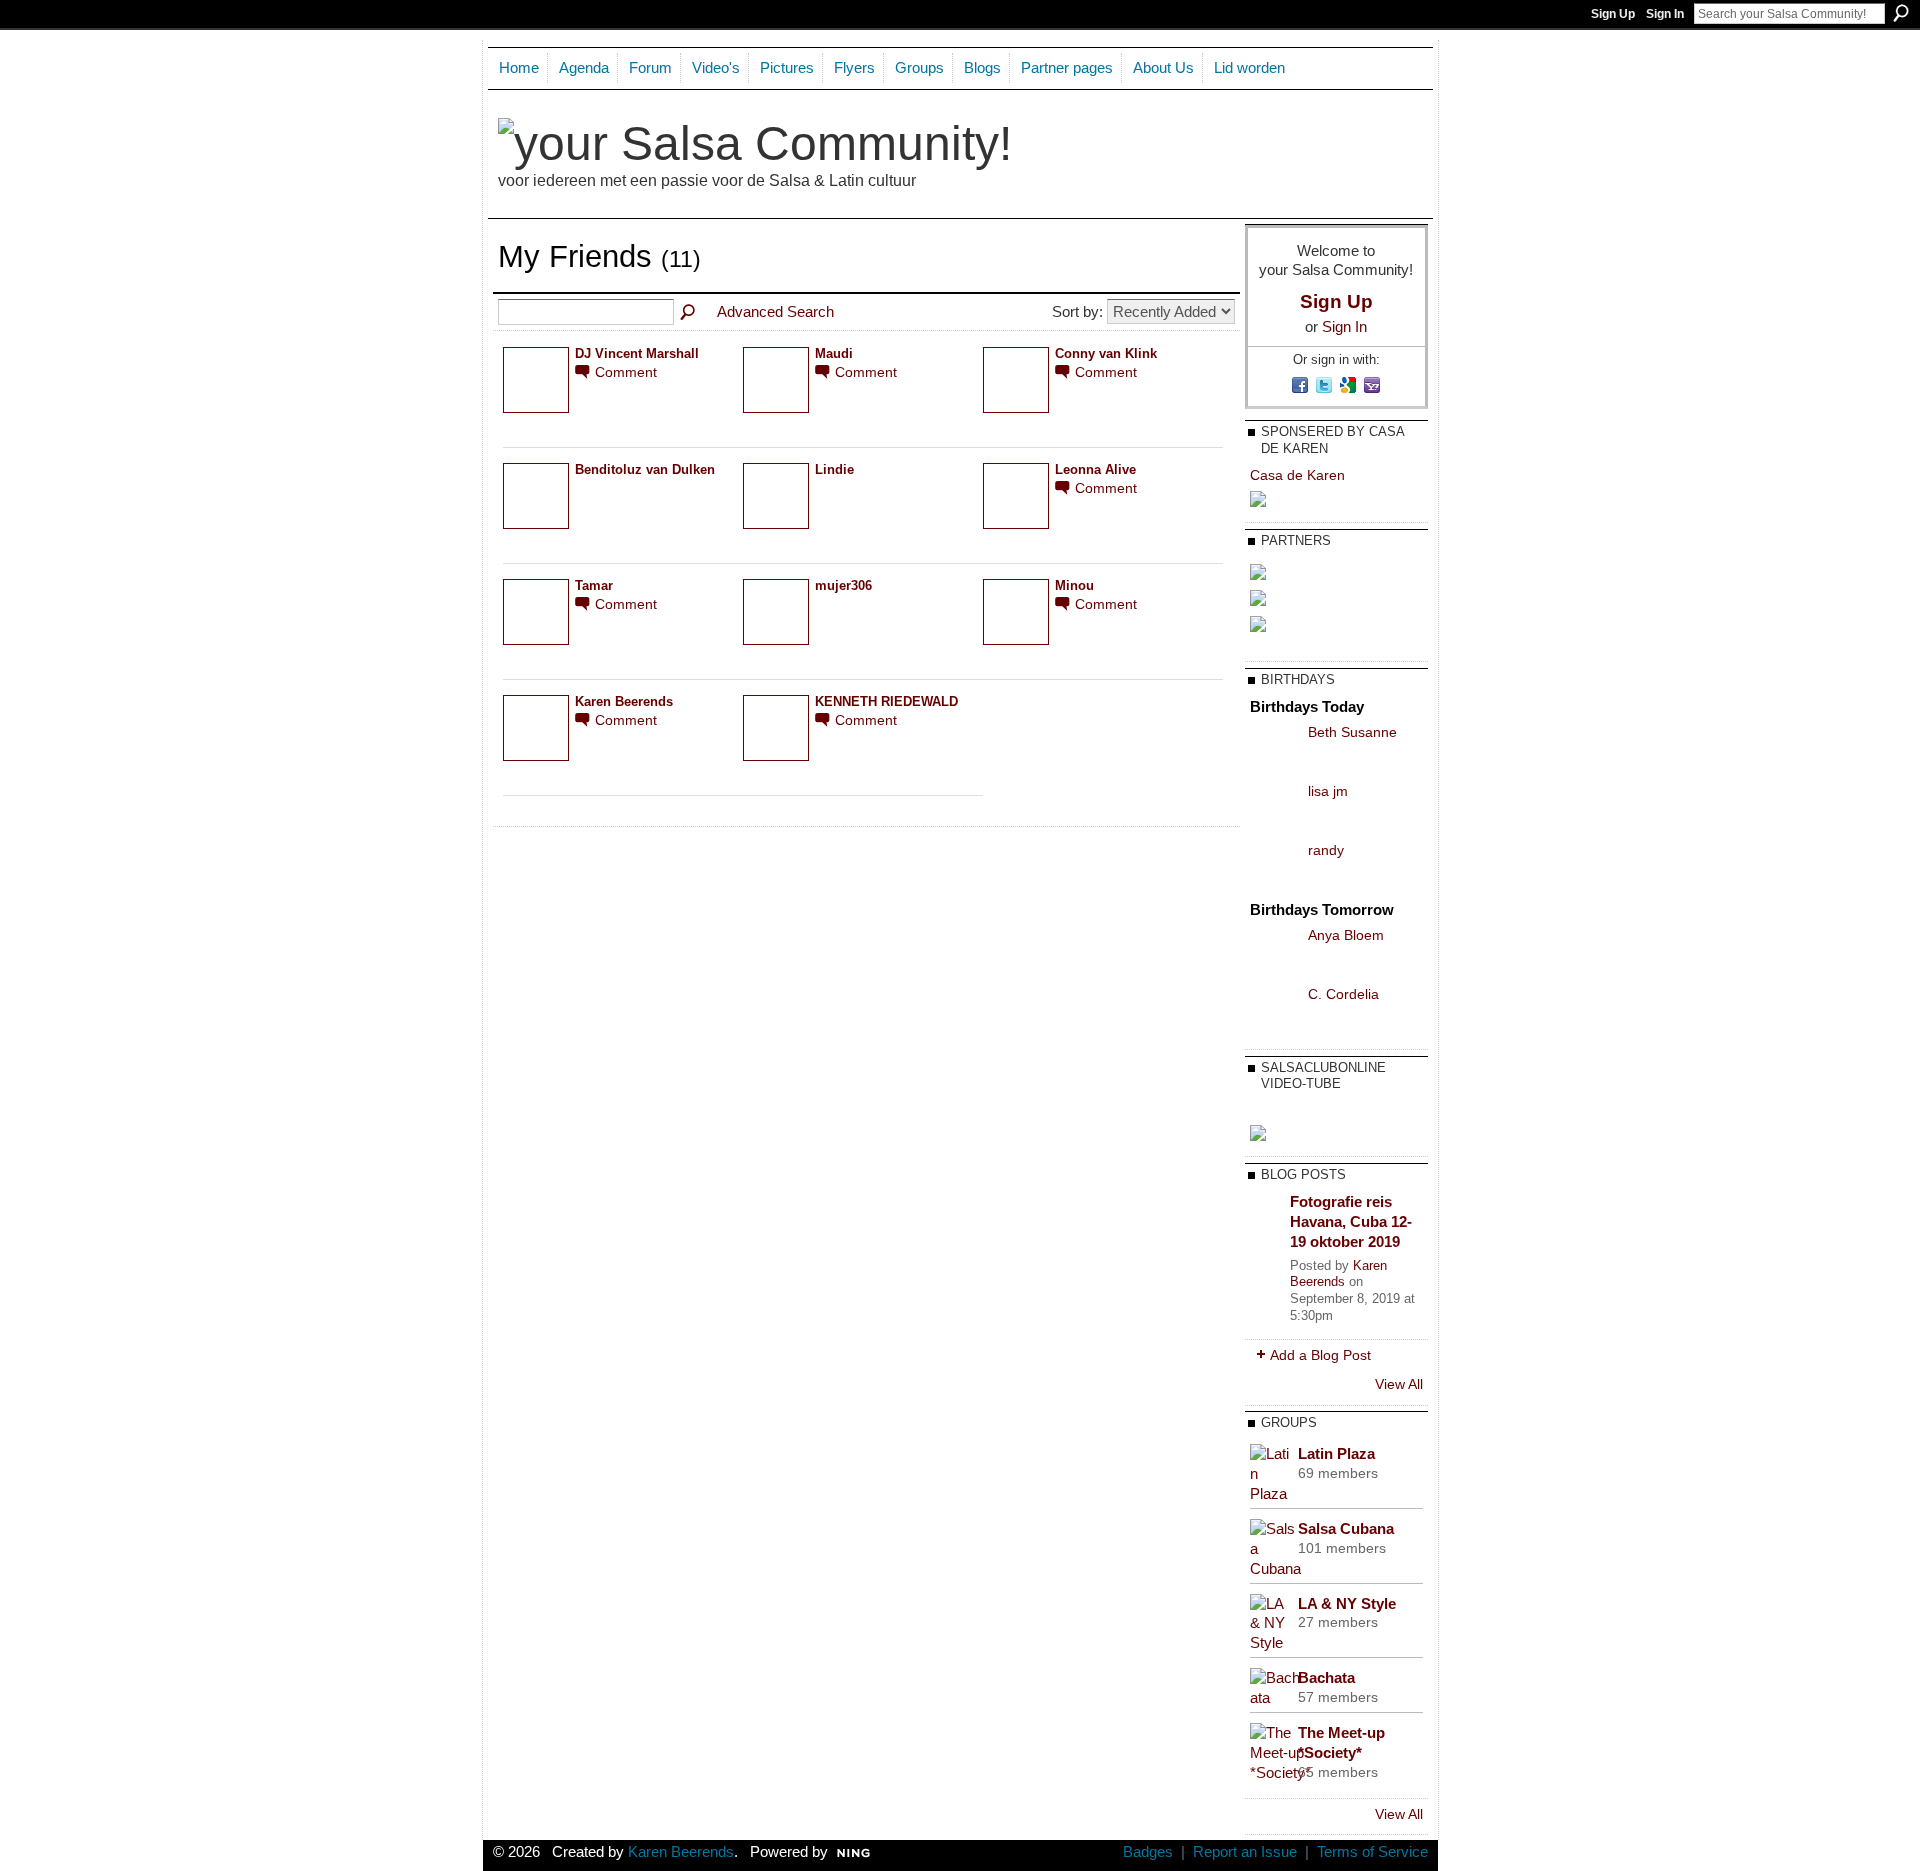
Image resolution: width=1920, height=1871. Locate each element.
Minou (1074, 586)
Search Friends (689, 313)
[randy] (1274, 883)
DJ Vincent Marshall (637, 354)
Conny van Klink (1106, 354)
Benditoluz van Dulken (645, 470)
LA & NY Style (1347, 1603)
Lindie (834, 470)
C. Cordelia (1343, 994)
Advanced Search (775, 311)
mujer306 (843, 586)
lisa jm (1328, 791)
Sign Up (1613, 14)
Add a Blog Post (1320, 1355)
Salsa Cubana (1346, 1528)
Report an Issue (1245, 1852)
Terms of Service (1372, 1852)
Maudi (834, 354)
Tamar (594, 586)
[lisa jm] (1274, 824)
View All (1399, 1384)
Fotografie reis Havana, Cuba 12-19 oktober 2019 (1351, 1221)
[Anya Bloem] (1274, 968)
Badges (1148, 1852)
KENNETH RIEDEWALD (886, 702)
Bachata (1326, 1677)
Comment (626, 372)
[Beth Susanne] (1274, 765)
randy (1326, 850)
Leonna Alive (1095, 470)
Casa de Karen (1297, 475)
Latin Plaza (1336, 1453)
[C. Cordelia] (1274, 1027)
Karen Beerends (624, 702)
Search (1901, 13)
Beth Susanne (1352, 732)
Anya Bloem (1346, 935)
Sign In (1665, 14)
